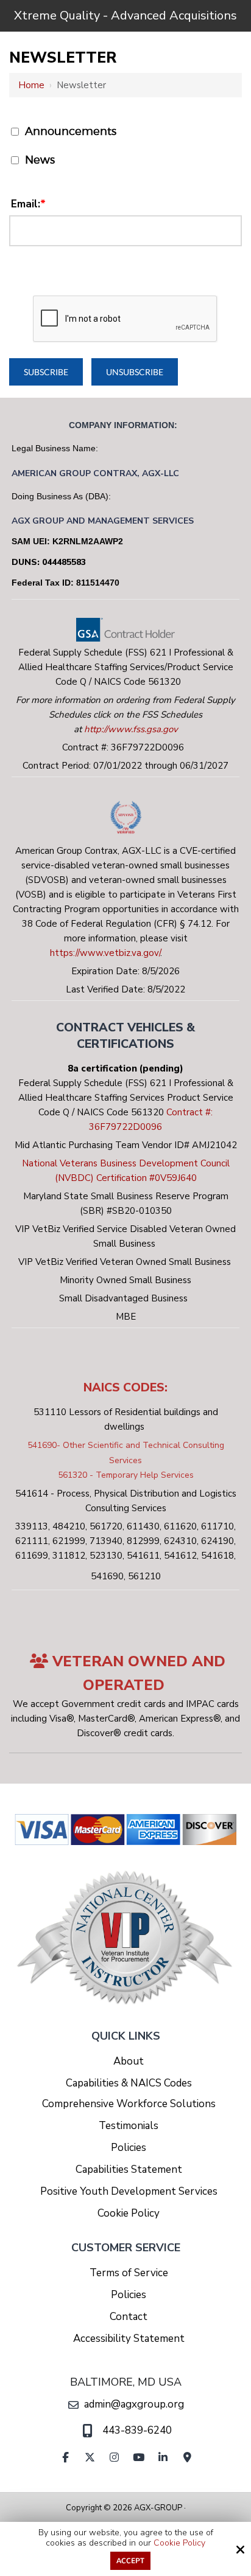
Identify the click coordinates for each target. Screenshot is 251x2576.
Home (31, 85)
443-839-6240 (137, 2430)
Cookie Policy (179, 2543)
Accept (130, 2561)
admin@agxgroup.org (134, 2404)
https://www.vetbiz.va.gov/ (105, 953)
